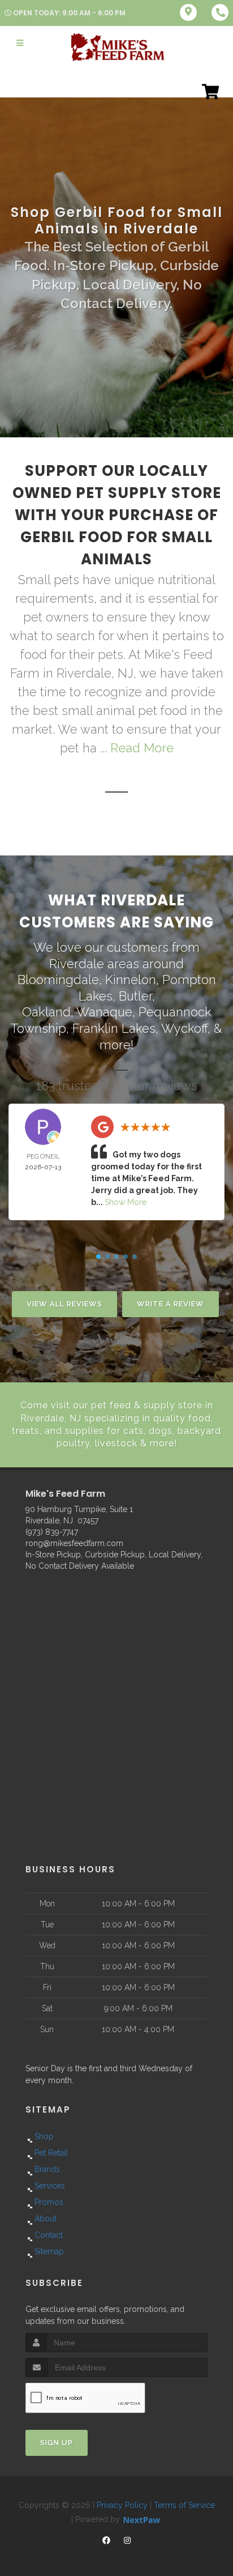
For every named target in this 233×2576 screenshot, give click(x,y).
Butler (135, 996)
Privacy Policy (122, 2505)
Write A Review (171, 1304)
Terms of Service (184, 2505)
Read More (142, 748)
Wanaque (104, 1012)
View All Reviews (64, 1304)
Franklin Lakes (114, 1028)
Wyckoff (184, 1028)
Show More (126, 1202)
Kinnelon (131, 980)
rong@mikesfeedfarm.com (74, 1543)
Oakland (46, 1012)
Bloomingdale (58, 980)
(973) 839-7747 (52, 1532)
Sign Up (57, 2443)
